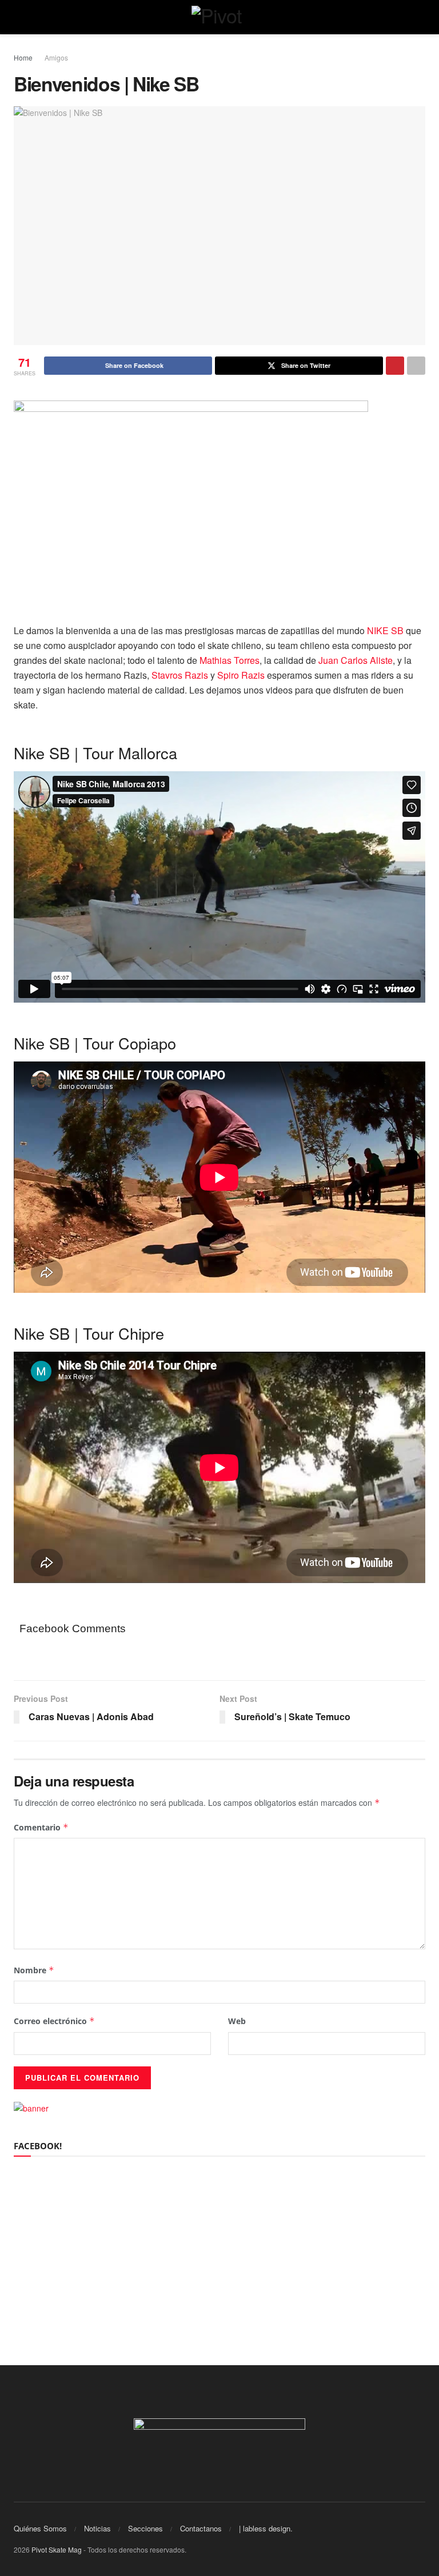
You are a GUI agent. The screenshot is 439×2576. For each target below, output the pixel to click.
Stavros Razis (180, 675)
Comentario (41, 1827)
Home (23, 57)
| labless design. (266, 2528)
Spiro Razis (241, 675)
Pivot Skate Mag (57, 2549)
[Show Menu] (19, 17)
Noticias (97, 2528)
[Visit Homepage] (220, 17)
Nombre (34, 1970)
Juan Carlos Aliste (356, 660)
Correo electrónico (54, 2021)
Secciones (145, 2528)
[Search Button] (420, 17)
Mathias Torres (230, 660)
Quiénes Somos (40, 2528)
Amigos (56, 57)
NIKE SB (385, 630)
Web (237, 2021)
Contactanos (201, 2528)
